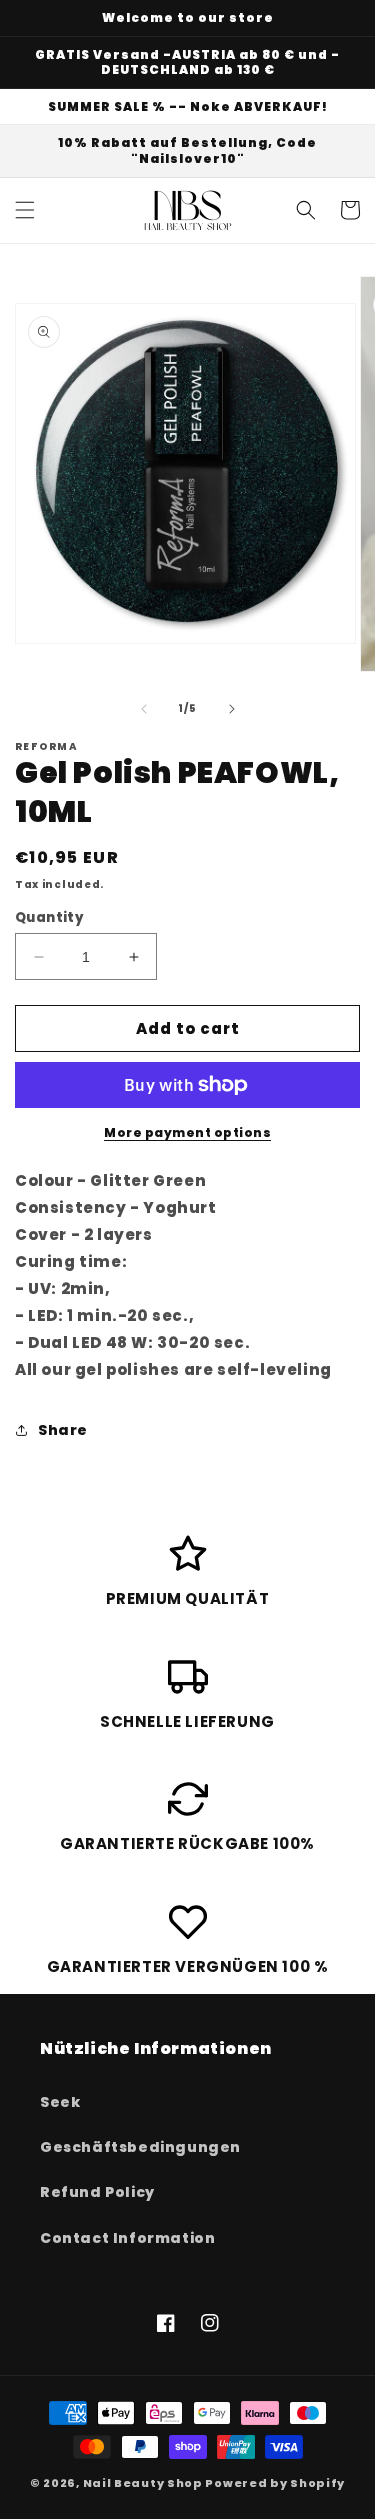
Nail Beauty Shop (143, 2483)
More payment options (187, 1132)
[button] (25, 210)
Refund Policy (97, 2192)
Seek (60, 2102)
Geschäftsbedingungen (140, 2147)
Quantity (49, 917)
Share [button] (63, 1430)
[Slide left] (144, 709)
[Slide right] (232, 709)
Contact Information (127, 2238)
